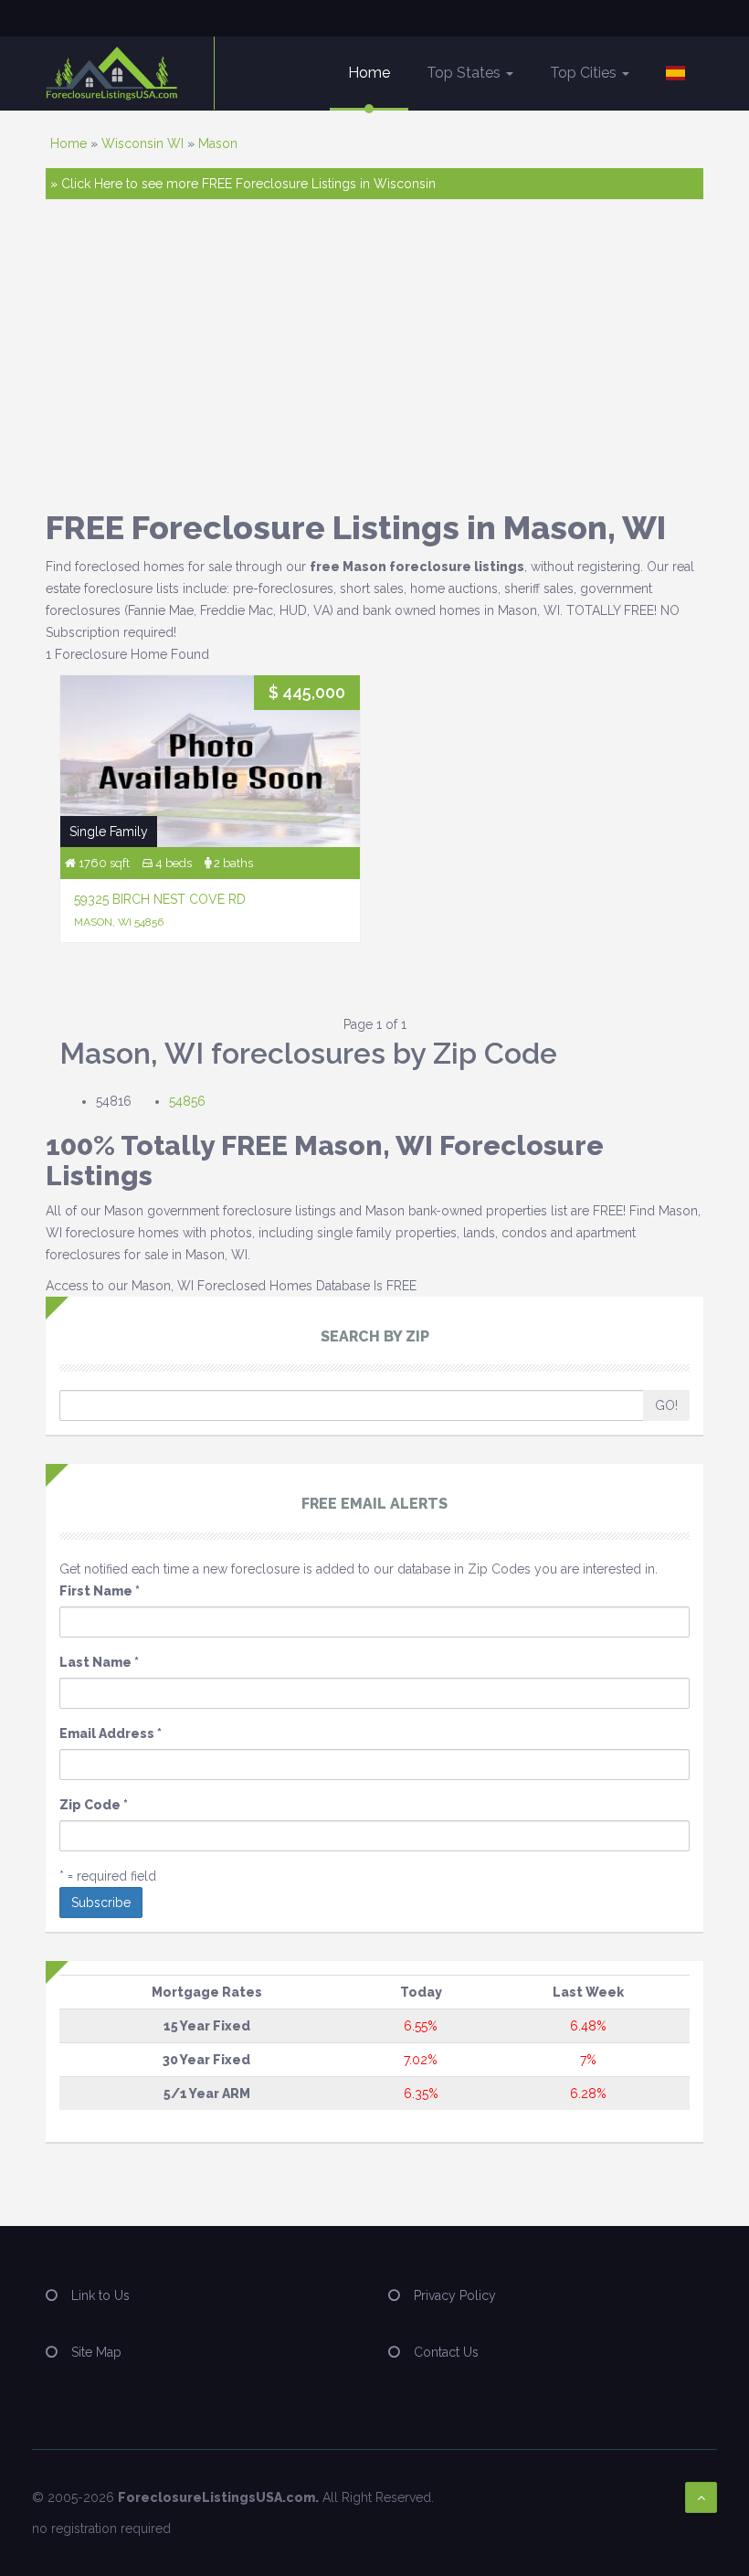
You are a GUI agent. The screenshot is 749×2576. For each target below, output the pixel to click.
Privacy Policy (455, 2295)
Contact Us (446, 2352)
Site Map (96, 2352)
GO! (666, 1405)
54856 (187, 1101)
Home (369, 73)
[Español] (675, 73)
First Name (100, 1591)
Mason (218, 143)
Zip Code (94, 1805)
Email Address (111, 1733)
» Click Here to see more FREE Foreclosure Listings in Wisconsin (243, 184)
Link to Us (100, 2295)
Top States (465, 73)
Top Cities (585, 73)
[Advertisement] (374, 355)
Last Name (99, 1662)
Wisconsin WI (142, 143)
